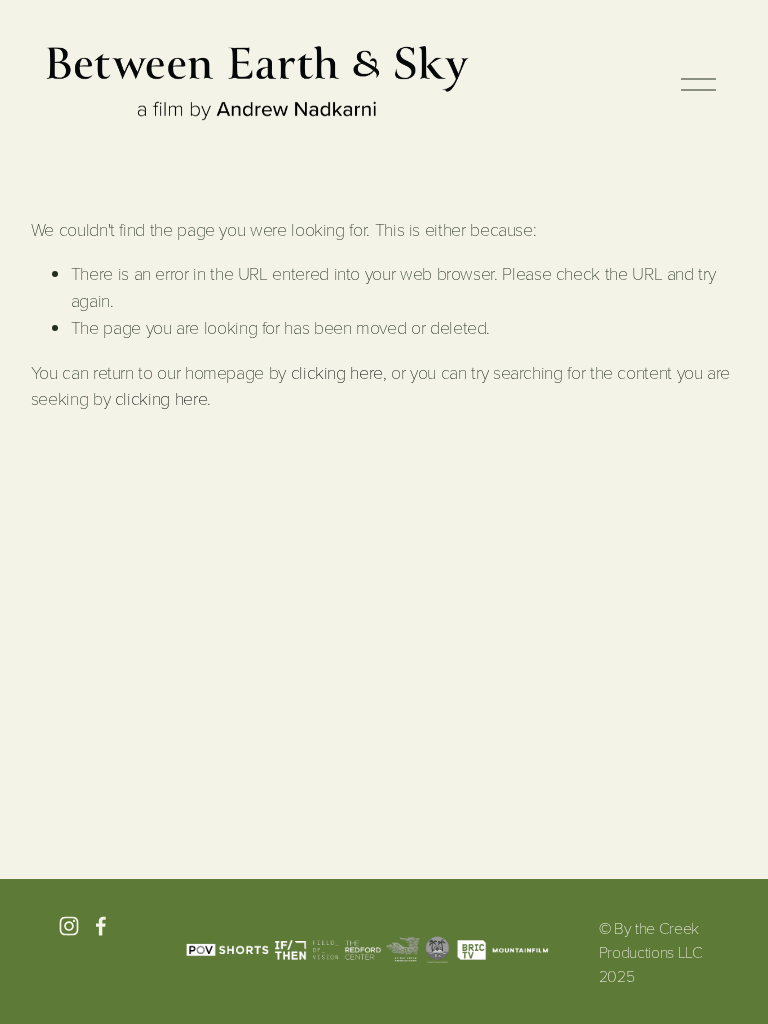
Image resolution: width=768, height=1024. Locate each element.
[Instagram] (69, 926)
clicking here (337, 372)
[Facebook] (101, 926)
